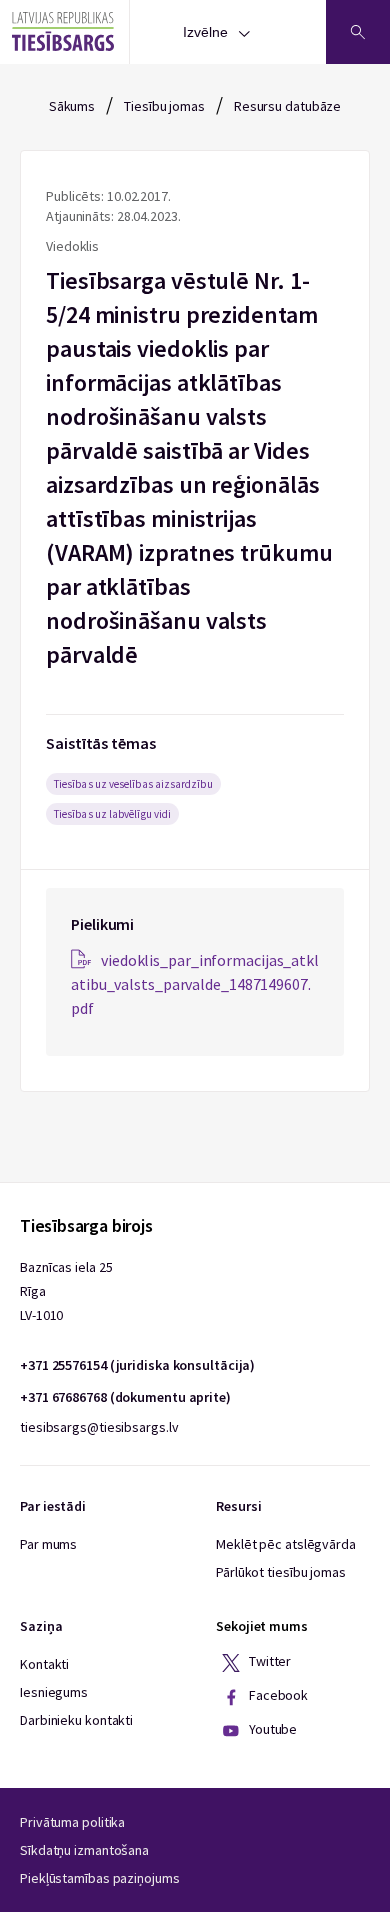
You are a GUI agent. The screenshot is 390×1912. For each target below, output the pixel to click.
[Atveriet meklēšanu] (358, 32)
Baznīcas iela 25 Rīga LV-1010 (66, 1291)
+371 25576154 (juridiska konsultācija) (137, 1365)
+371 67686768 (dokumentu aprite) (125, 1397)
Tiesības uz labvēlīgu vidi (112, 814)
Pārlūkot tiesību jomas (281, 1572)
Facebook (277, 1696)
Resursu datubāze (287, 106)
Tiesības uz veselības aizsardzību (133, 784)
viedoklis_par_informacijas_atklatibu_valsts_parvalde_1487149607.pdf (195, 984)
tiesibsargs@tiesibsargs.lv (99, 1427)
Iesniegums (54, 1692)
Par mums (48, 1544)
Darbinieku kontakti (76, 1720)
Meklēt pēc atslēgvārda (286, 1544)
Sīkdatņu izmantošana (84, 1850)
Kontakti (44, 1664)
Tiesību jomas (164, 106)
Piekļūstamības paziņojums (100, 1878)
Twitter (268, 1662)
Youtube (271, 1730)
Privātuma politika (72, 1822)
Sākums (72, 106)
